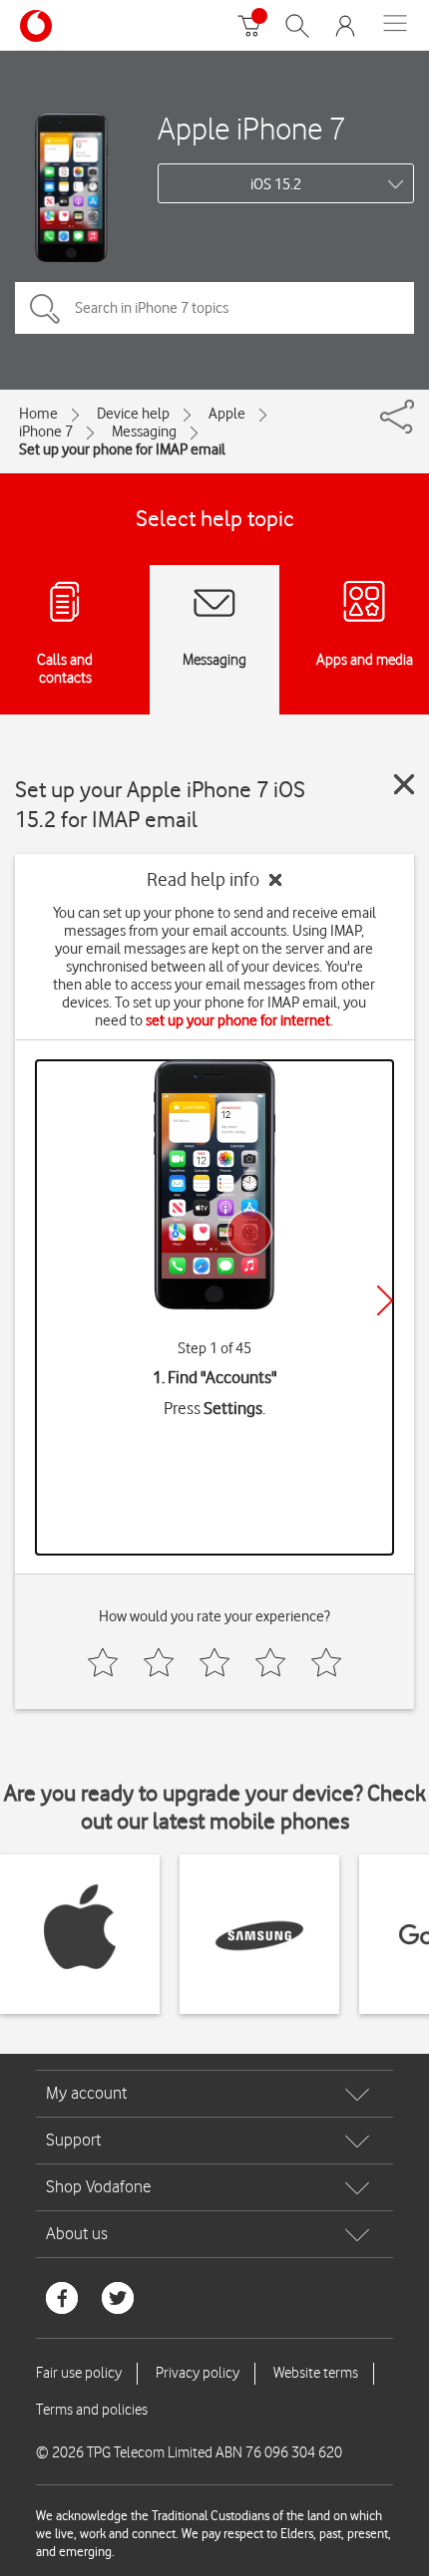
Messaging (144, 431)
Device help (133, 414)
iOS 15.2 (276, 184)
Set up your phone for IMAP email (122, 449)
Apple (227, 414)
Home (38, 414)
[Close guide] (404, 784)
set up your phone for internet (238, 1020)
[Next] (385, 1300)
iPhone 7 (46, 431)
